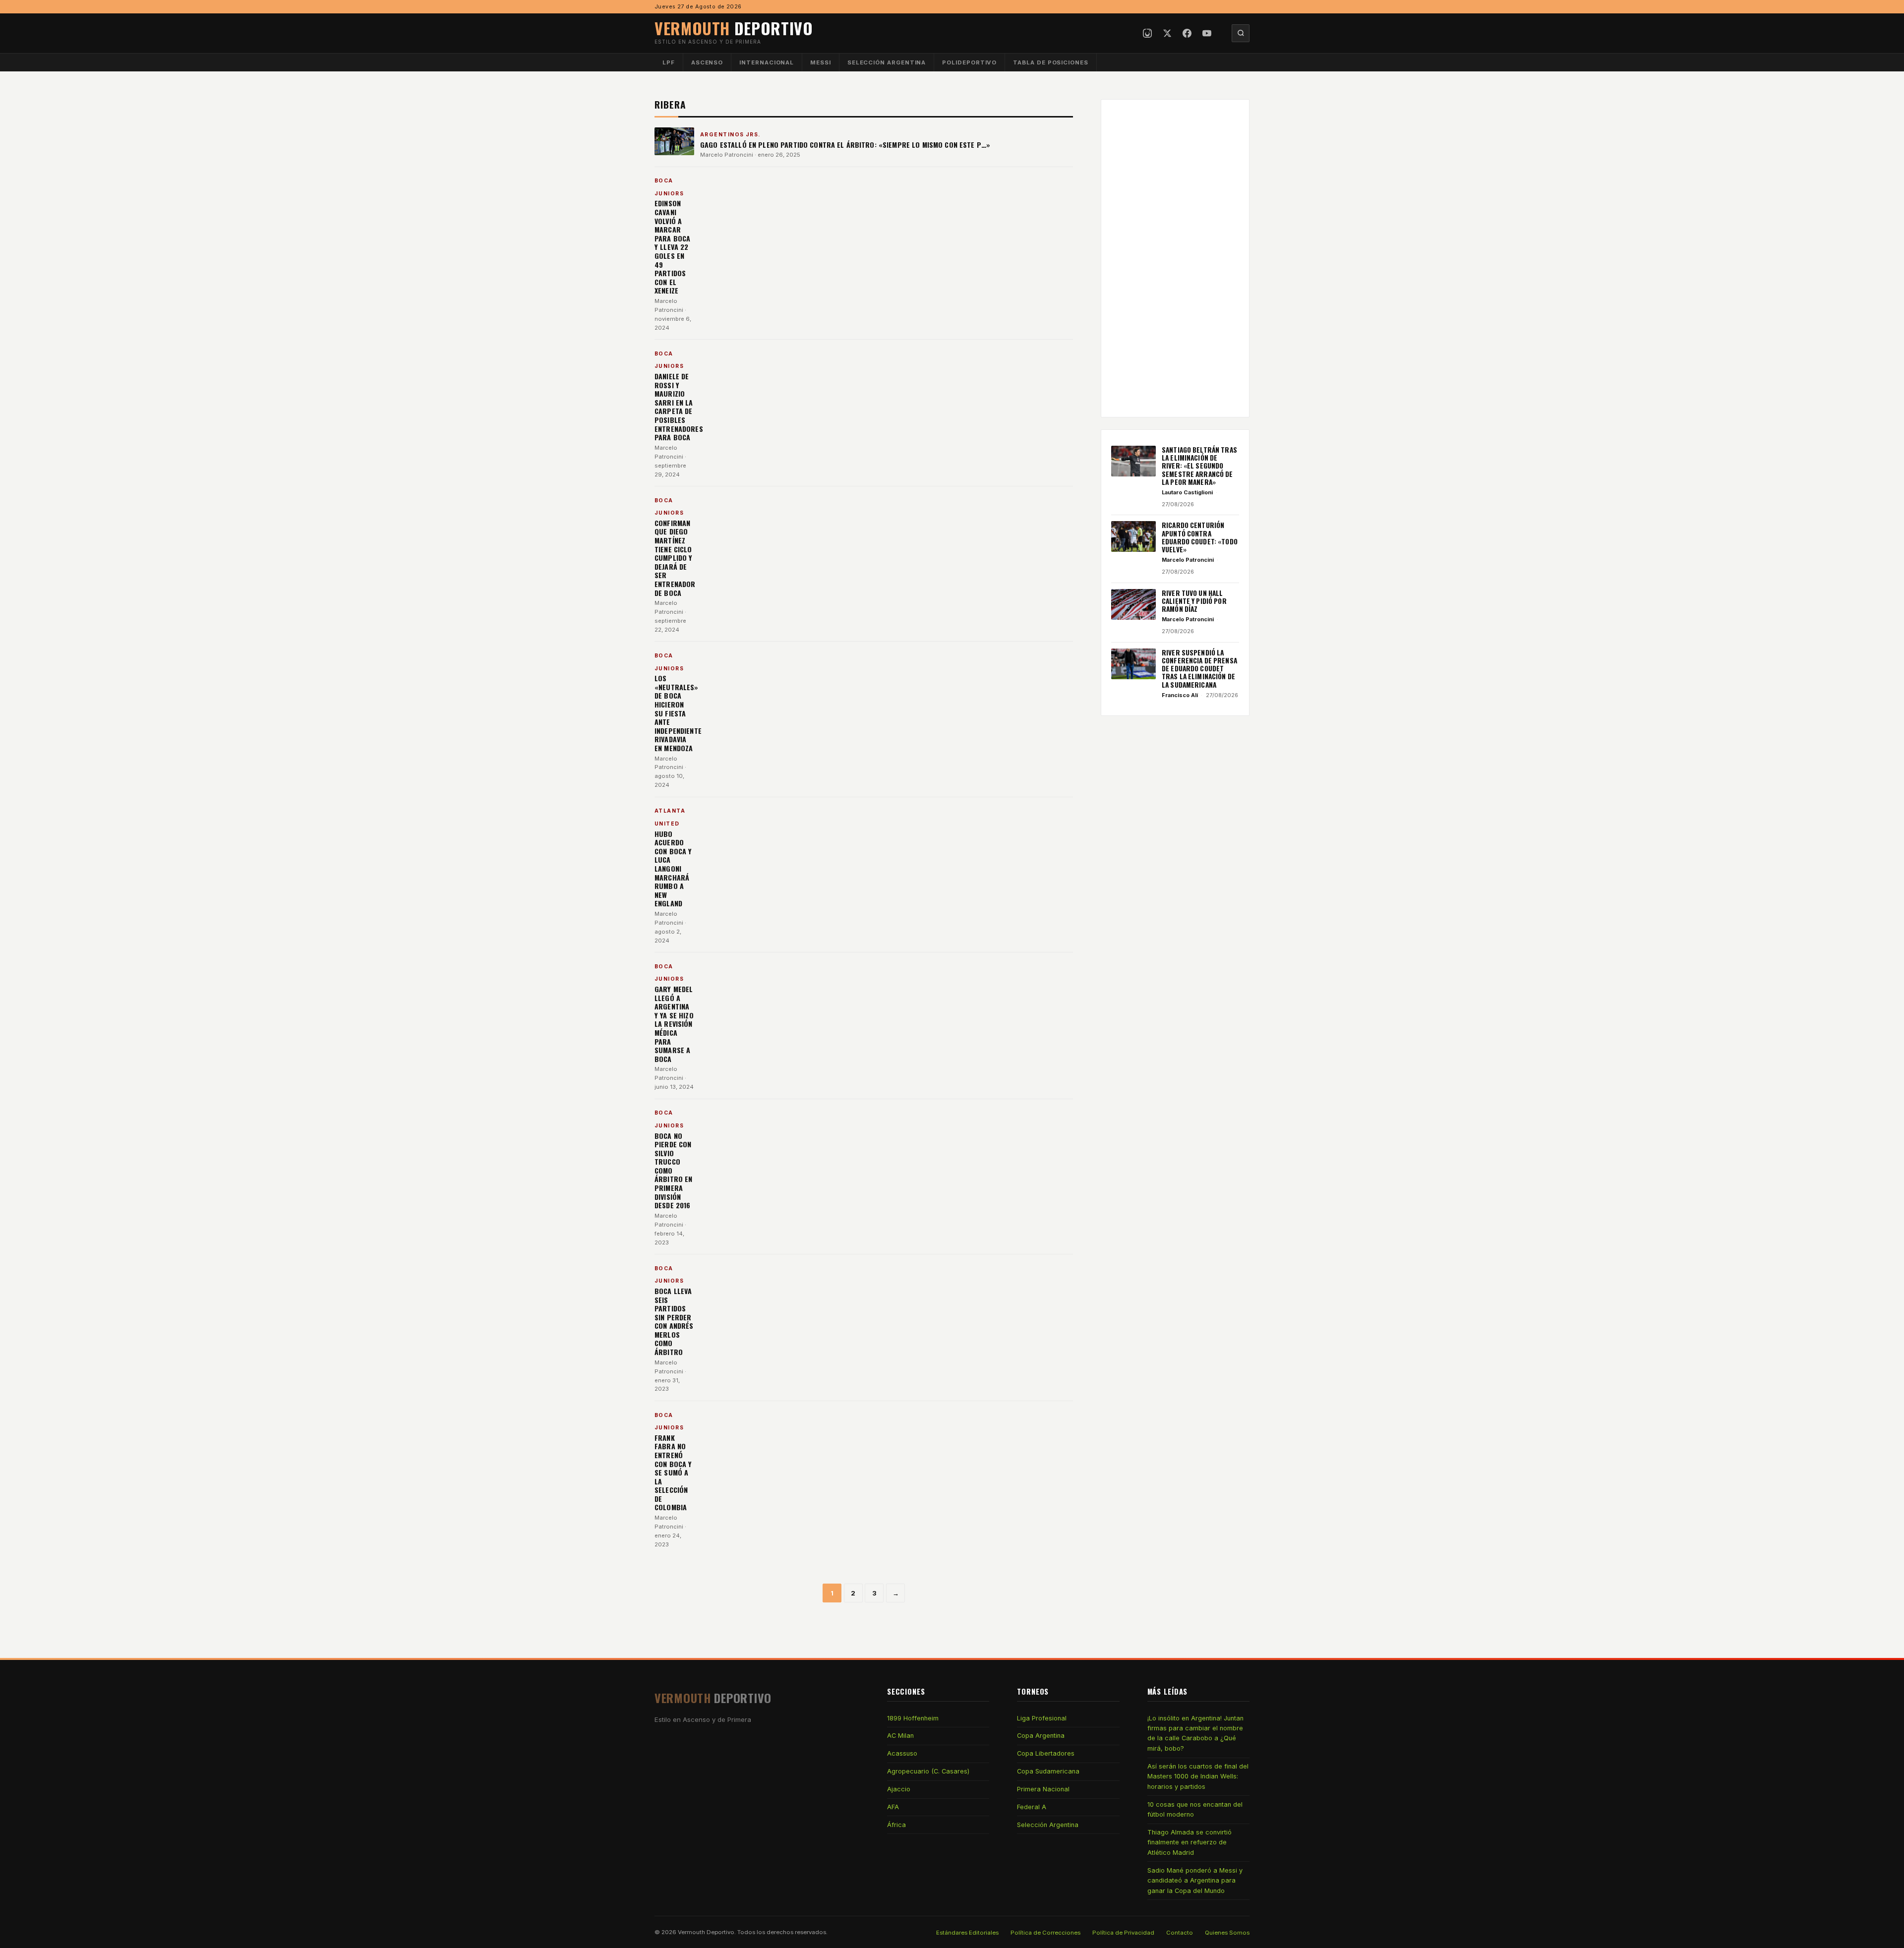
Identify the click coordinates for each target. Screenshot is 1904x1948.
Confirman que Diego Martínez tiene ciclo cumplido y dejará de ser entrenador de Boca (675, 558)
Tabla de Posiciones (1051, 62)
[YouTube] (1207, 33)
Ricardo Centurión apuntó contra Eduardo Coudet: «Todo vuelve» (1200, 537)
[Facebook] (1187, 33)
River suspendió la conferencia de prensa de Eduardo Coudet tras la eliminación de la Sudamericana (1199, 669)
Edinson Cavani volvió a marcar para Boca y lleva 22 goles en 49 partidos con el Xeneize (672, 247)
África (896, 1825)
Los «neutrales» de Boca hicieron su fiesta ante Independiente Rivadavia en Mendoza (678, 713)
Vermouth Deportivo (706, 1932)
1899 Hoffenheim (913, 1718)
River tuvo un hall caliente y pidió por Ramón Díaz (1194, 601)
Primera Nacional (1043, 1789)
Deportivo (734, 28)
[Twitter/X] (1167, 33)
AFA (893, 1807)
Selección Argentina (887, 62)
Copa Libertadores (1046, 1753)
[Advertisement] (1175, 258)
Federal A (1032, 1807)
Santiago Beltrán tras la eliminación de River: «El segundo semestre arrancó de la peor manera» (1199, 466)
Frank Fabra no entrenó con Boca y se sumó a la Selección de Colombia (673, 1473)
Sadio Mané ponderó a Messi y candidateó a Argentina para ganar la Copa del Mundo (1195, 1881)
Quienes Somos (1227, 1933)
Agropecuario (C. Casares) (928, 1771)
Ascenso (707, 62)
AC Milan (900, 1736)
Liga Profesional (1042, 1718)
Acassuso (902, 1753)
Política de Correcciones (1045, 1933)
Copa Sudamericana (1048, 1771)
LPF (669, 62)
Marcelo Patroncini (727, 155)
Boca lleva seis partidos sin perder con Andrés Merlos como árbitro (674, 1321)
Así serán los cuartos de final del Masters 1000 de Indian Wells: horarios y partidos (1198, 1776)
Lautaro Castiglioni (1187, 492)
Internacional (767, 62)
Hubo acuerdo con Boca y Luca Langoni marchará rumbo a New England (673, 869)
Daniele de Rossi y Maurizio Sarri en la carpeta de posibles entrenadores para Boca (679, 407)
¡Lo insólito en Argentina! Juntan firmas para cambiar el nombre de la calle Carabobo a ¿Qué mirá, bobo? (1195, 1733)
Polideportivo (969, 62)
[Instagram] (1147, 33)
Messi (821, 62)
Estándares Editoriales (967, 1933)
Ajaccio (899, 1789)
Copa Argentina (1041, 1736)
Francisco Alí (1180, 695)
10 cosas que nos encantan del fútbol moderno (1195, 1809)
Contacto (1180, 1933)
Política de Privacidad (1123, 1933)
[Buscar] (1241, 33)
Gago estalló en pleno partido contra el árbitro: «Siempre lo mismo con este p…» (845, 145)
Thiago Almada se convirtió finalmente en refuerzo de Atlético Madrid (1190, 1842)
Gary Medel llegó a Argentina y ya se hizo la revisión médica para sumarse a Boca (674, 1024)
